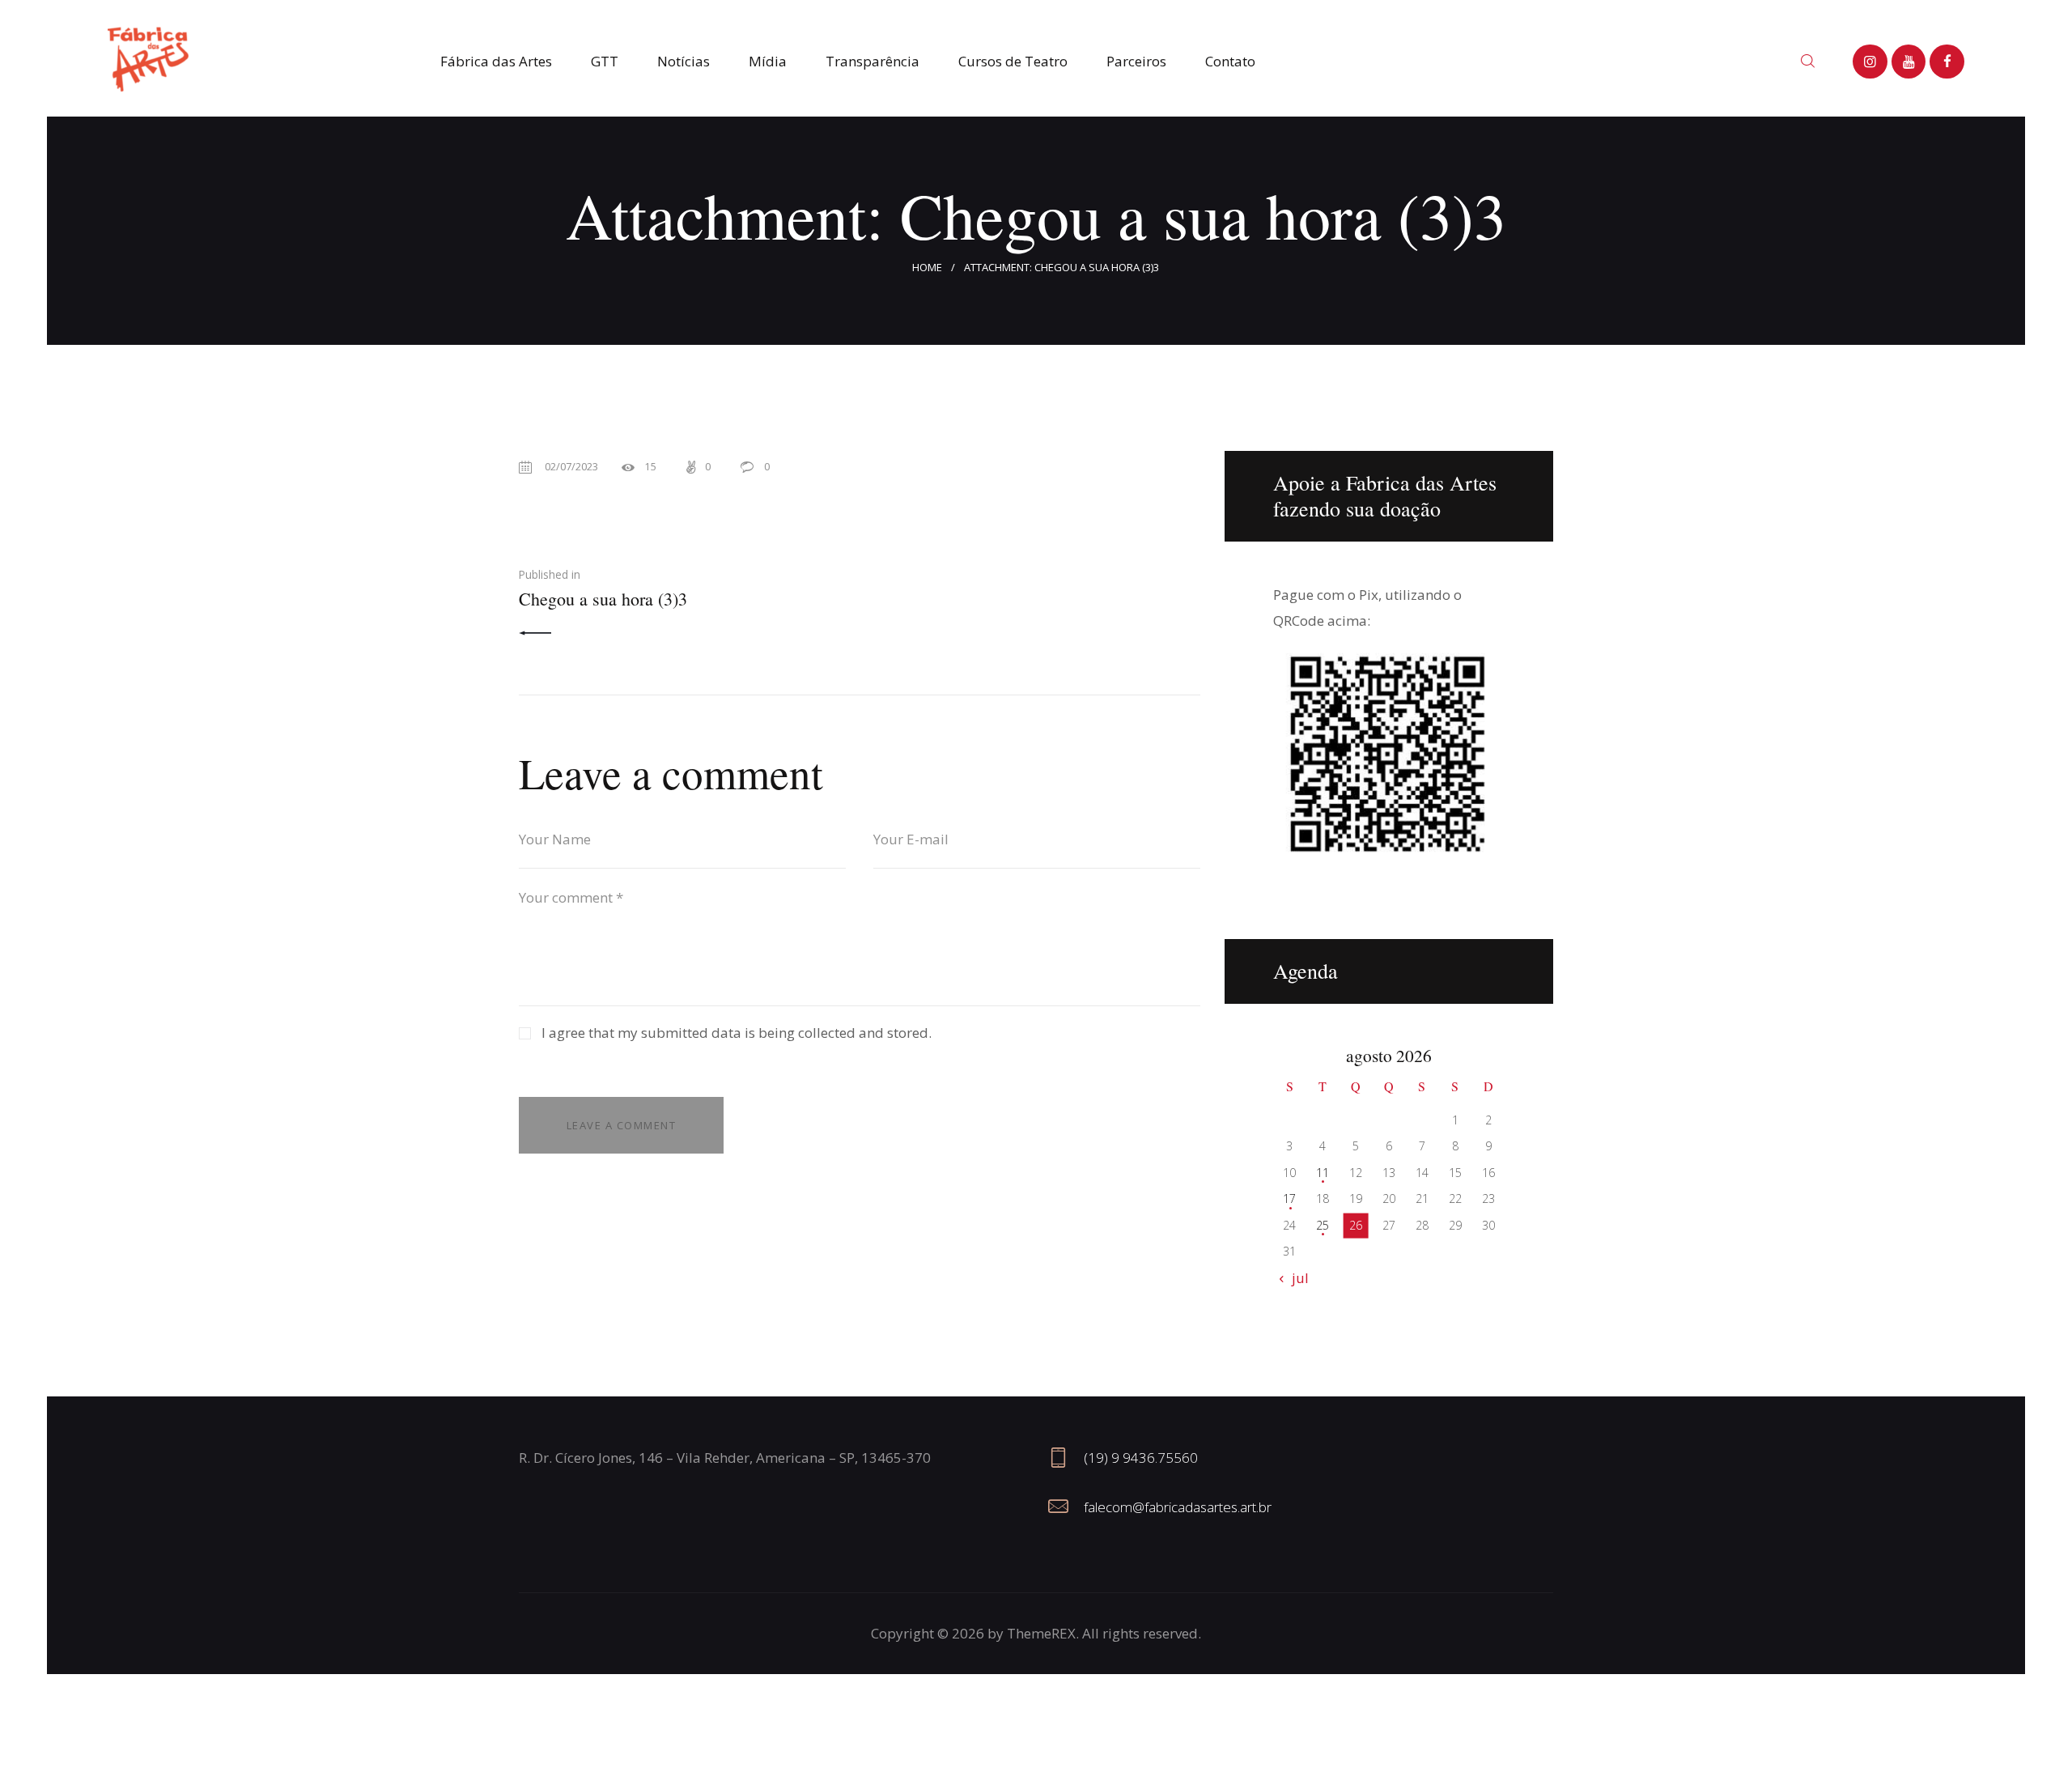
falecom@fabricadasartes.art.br (1178, 1507)
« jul (1295, 1278)
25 (1323, 1225)
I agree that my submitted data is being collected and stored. (737, 1033)
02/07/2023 (571, 466)
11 (1323, 1173)
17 (1289, 1198)
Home (927, 267)
